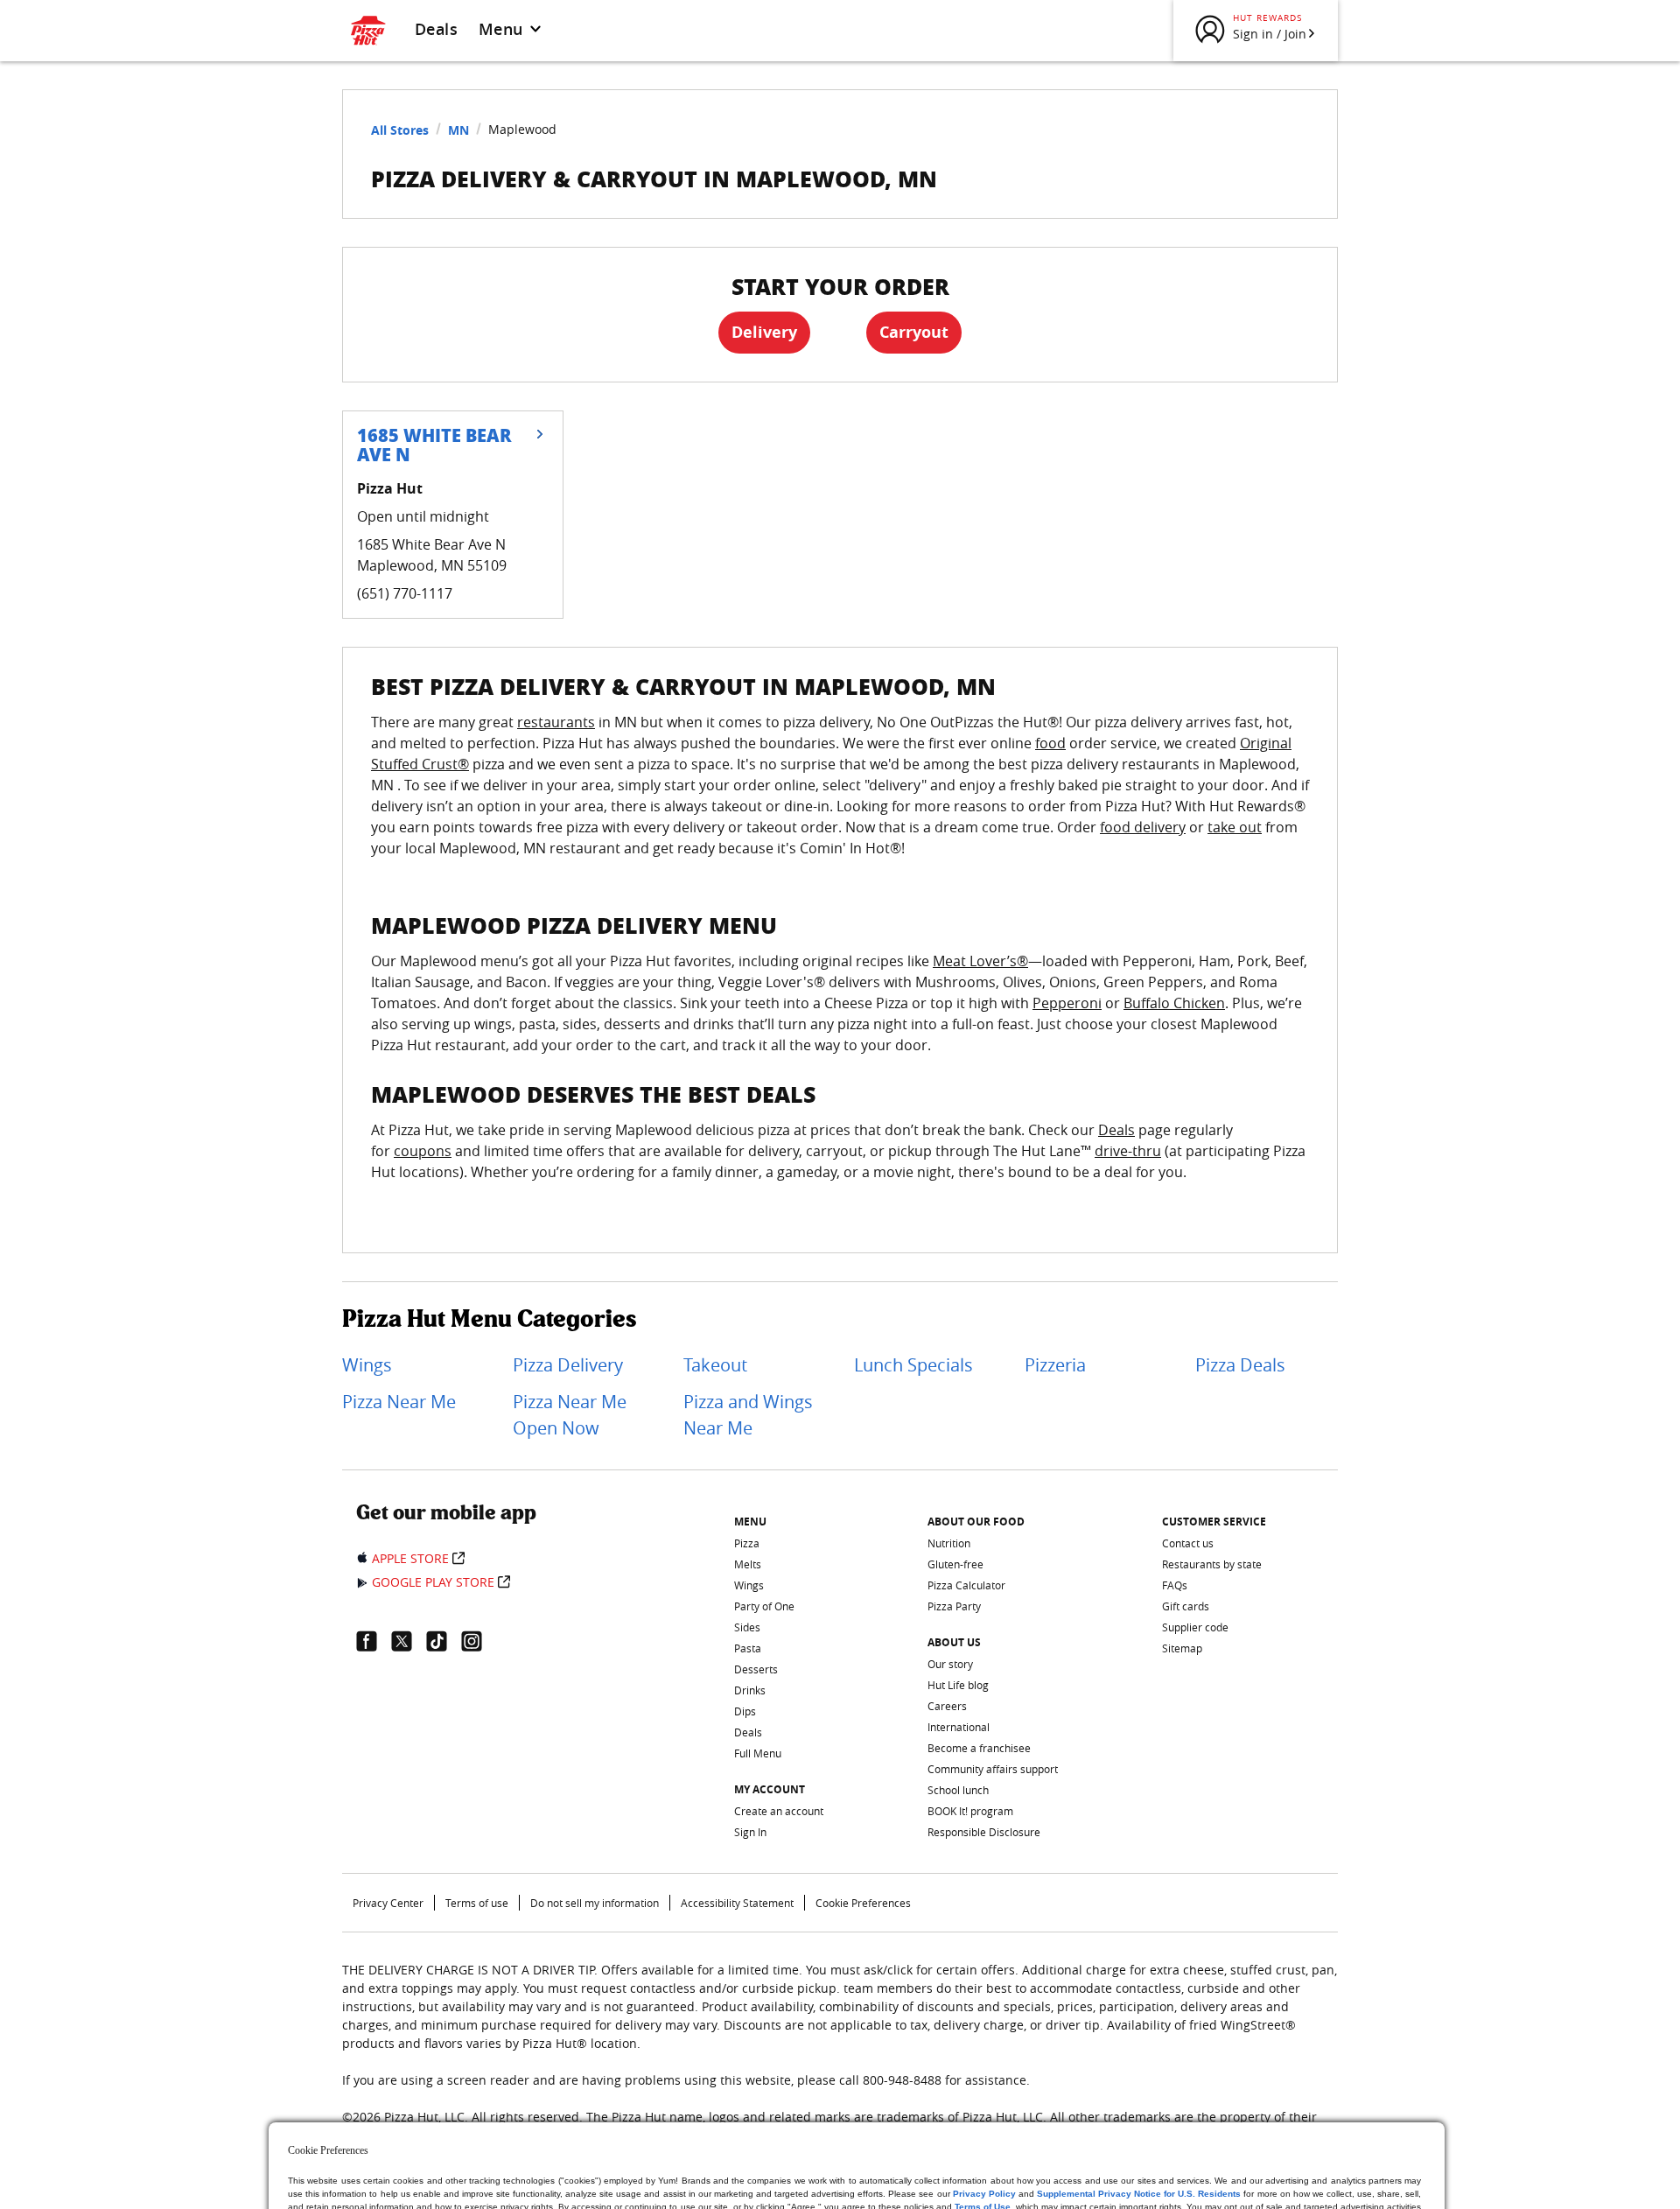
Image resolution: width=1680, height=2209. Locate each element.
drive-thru (1128, 1151)
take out (1235, 827)
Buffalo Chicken (1174, 1003)
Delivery (764, 332)
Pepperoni (1067, 1003)
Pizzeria (1055, 1365)
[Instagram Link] (479, 1641)
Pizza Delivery (568, 1365)
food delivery (1143, 827)
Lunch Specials (913, 1365)
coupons (423, 1151)
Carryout (914, 332)
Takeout (715, 1365)
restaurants (556, 722)
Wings (367, 1365)
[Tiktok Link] (444, 1641)
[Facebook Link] (374, 1641)
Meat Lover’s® (980, 961)
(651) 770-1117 (405, 593)
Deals (436, 29)
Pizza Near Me (399, 1402)
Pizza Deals (1240, 1365)
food (1050, 743)
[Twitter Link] (409, 1641)
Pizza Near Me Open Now (570, 1415)
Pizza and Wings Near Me (748, 1415)
